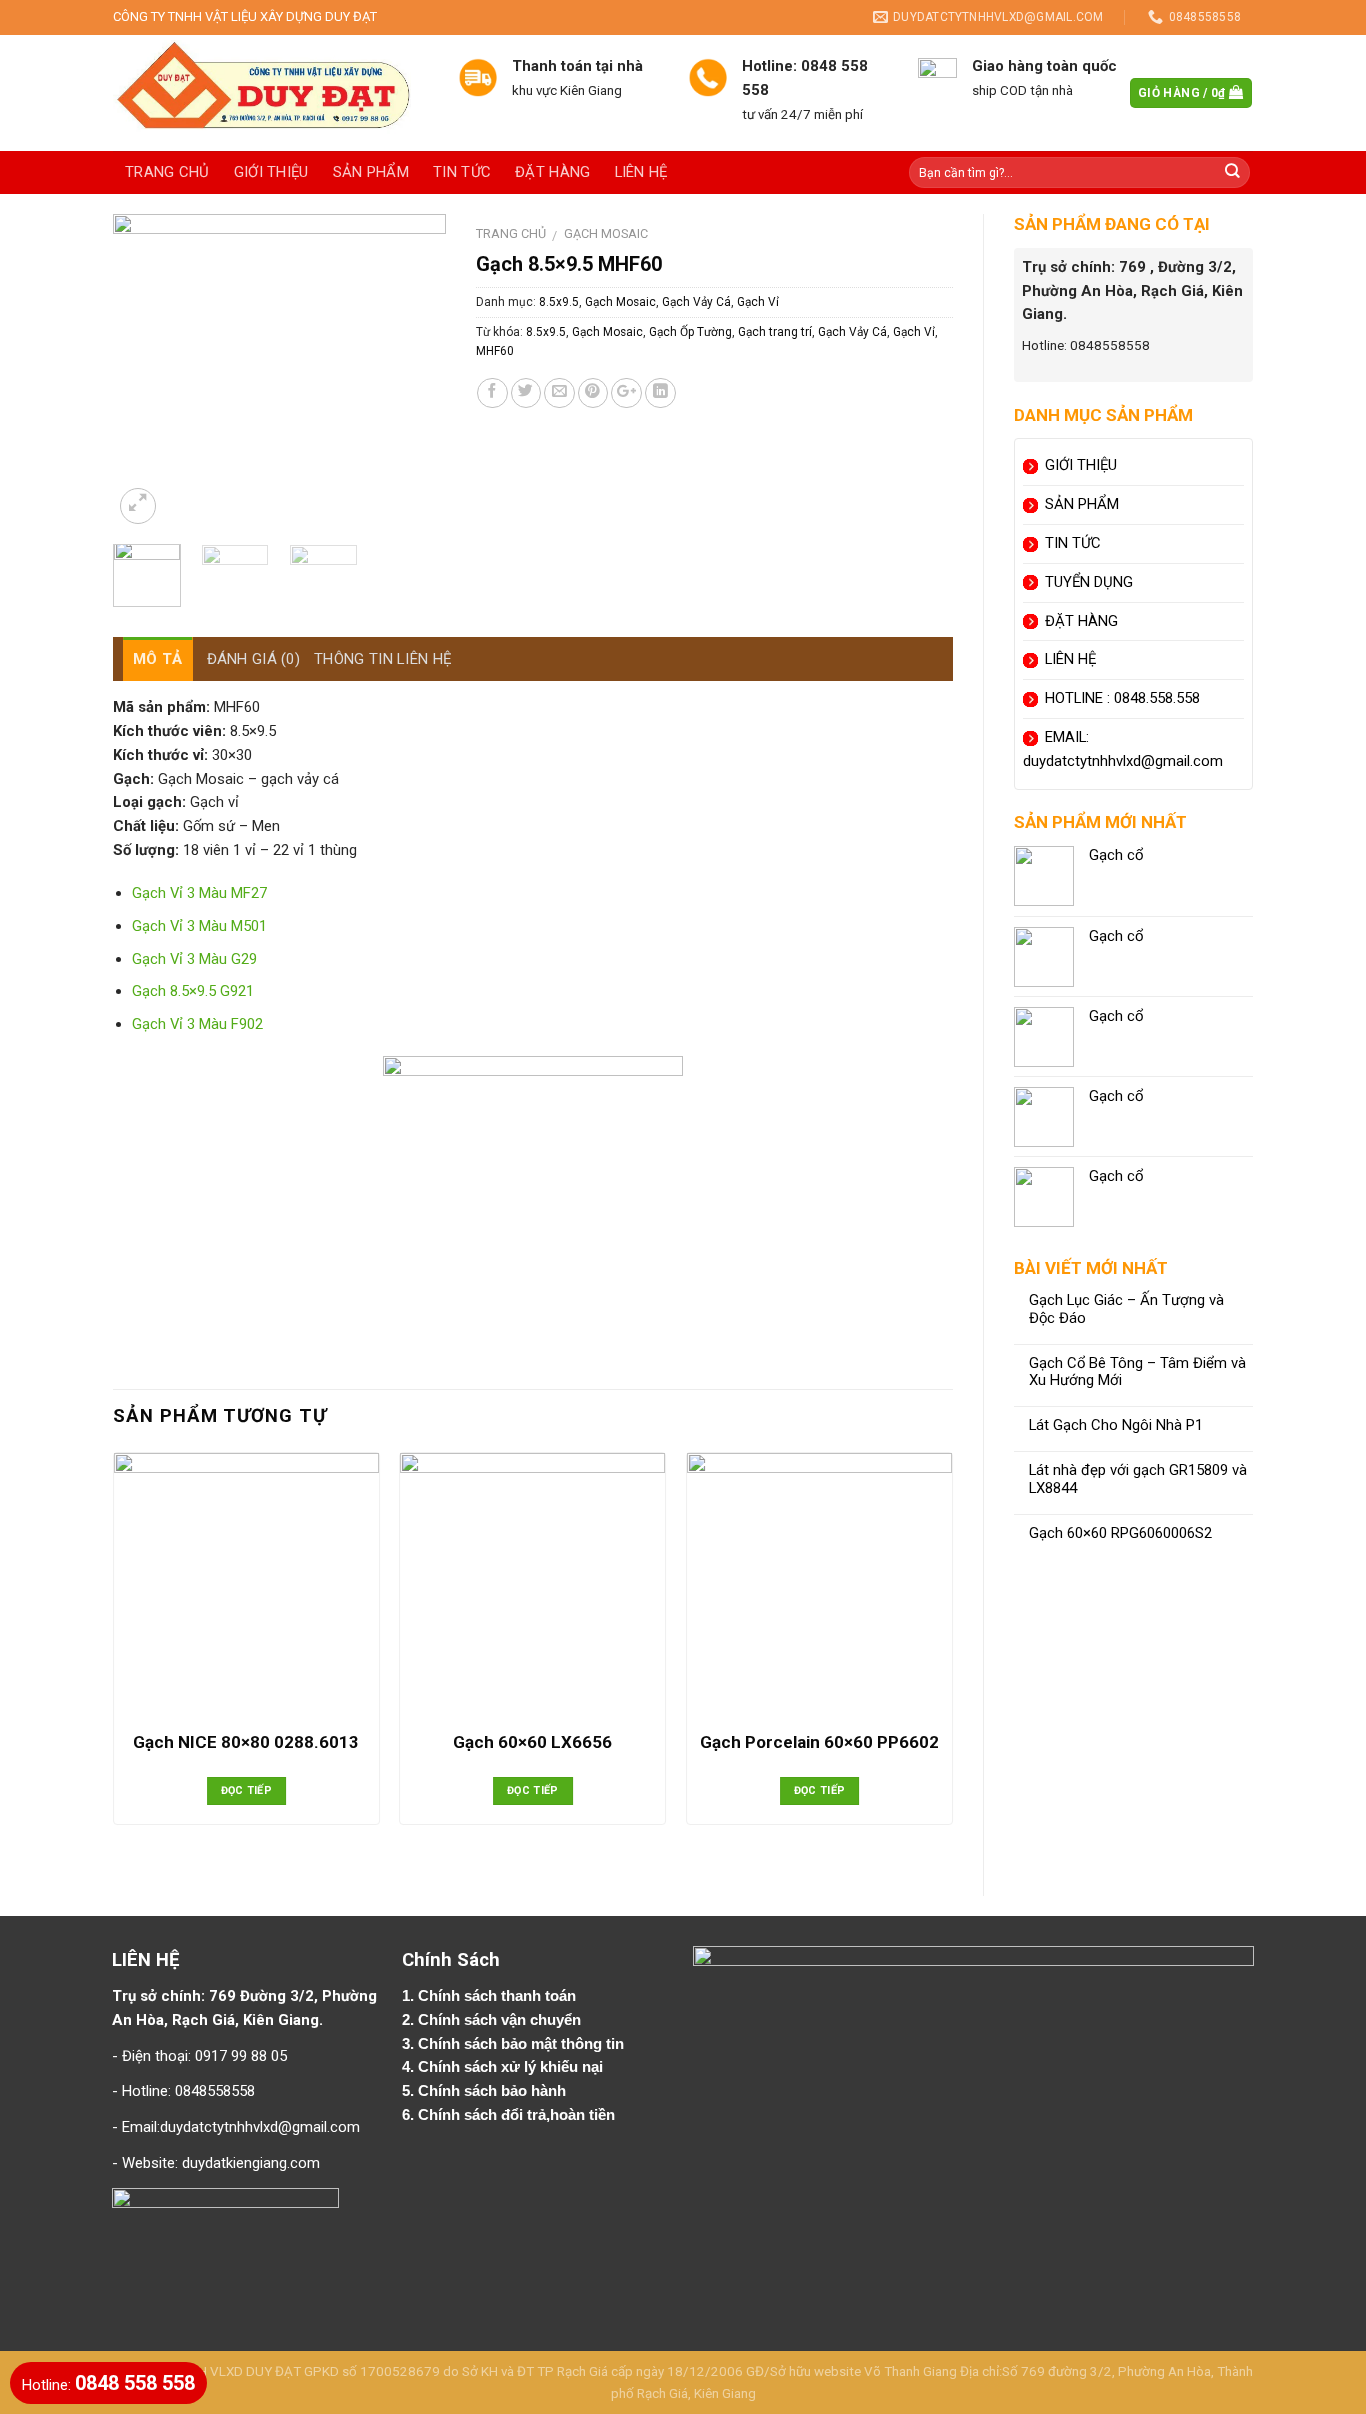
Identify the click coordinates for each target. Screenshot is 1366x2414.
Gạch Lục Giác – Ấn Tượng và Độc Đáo (1126, 1309)
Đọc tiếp (247, 1790)
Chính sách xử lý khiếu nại (512, 2067)
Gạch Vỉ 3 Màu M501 (199, 926)
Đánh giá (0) (254, 659)
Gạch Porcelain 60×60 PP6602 (819, 1742)
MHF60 (495, 351)
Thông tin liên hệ (383, 659)
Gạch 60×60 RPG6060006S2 (1120, 1533)
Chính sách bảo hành (494, 2091)
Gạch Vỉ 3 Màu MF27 (199, 893)
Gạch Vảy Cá (696, 302)
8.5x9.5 (559, 302)
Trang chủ (167, 172)
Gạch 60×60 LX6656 (532, 1742)
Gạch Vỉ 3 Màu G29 (194, 959)
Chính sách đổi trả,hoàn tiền (516, 2115)
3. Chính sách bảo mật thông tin (515, 2044)
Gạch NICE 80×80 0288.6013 (246, 1742)
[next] (414, 371)
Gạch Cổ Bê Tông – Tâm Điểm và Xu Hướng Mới (1137, 1372)
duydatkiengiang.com (251, 2163)
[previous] (145, 371)
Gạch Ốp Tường (690, 332)
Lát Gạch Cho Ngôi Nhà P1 (1116, 1425)
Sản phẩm (371, 172)
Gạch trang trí (775, 332)
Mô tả (158, 659)
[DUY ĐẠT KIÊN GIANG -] (270, 93)
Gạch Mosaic (606, 233)
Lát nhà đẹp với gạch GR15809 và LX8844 (1138, 1479)
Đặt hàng (552, 172)
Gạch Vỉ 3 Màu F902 (197, 1024)
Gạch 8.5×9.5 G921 (193, 991)
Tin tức (462, 172)
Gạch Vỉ (758, 302)
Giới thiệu (271, 172)
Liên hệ (641, 172)
